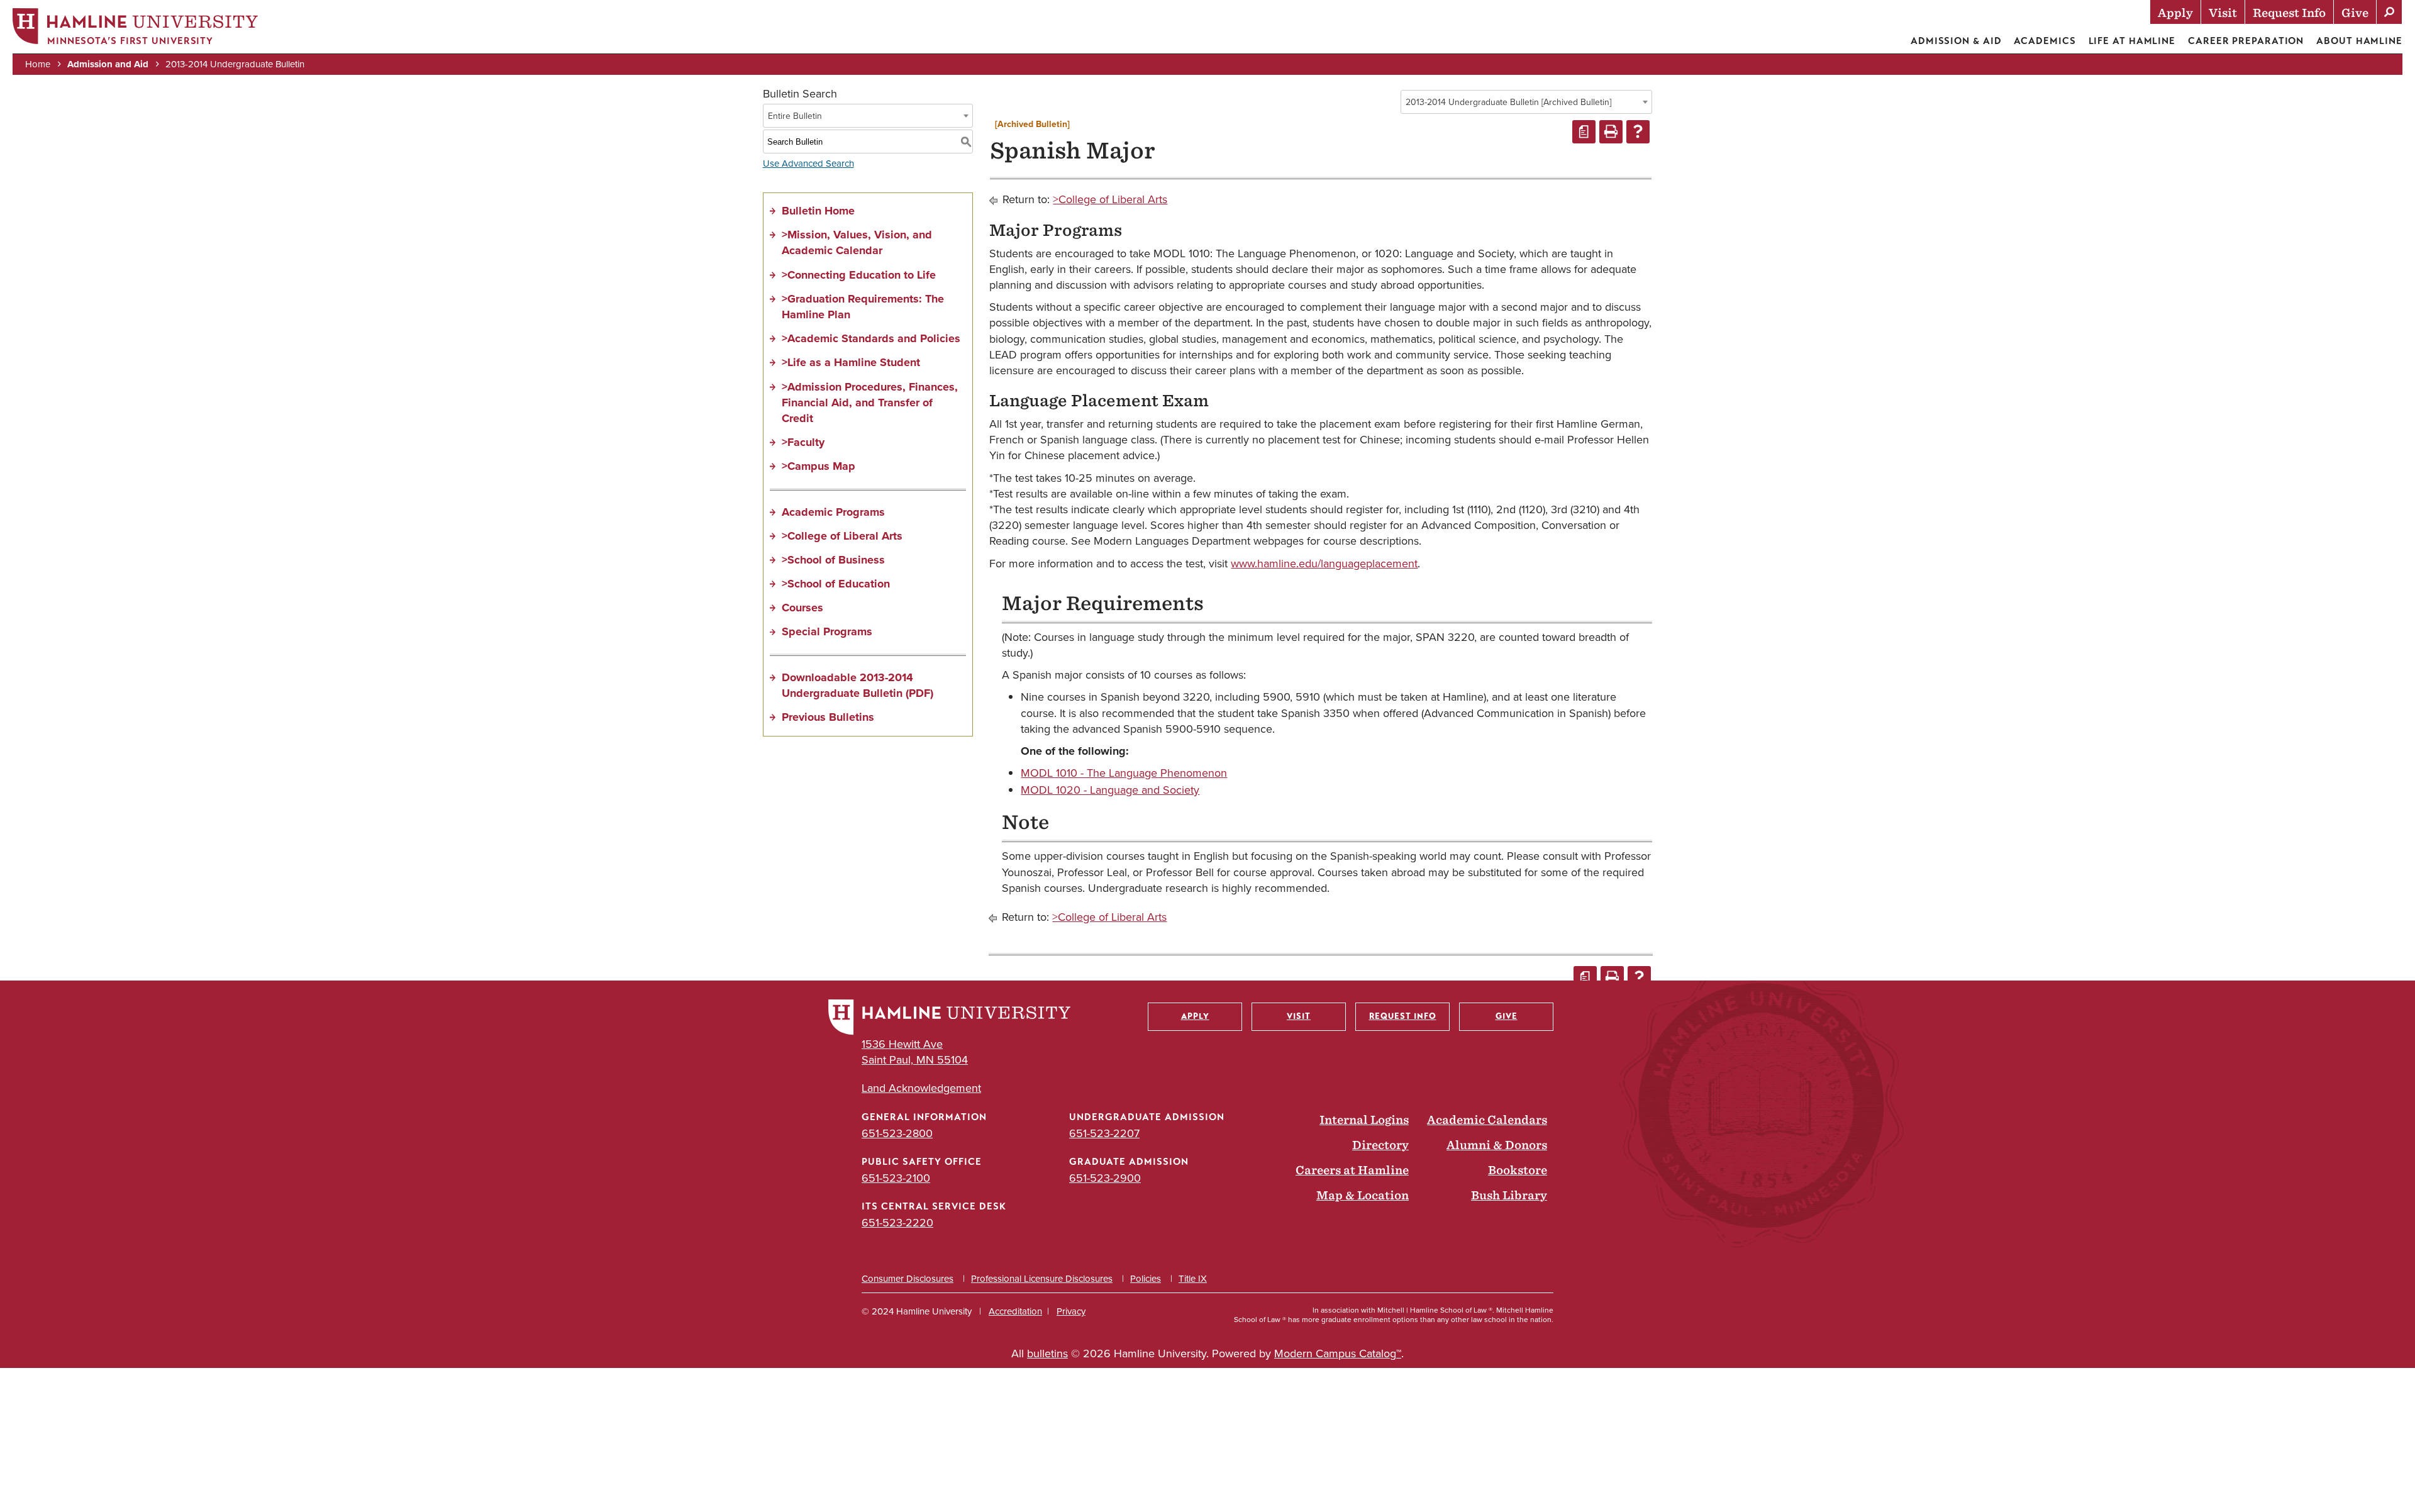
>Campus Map (819, 466)
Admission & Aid (1956, 41)
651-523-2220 (897, 1223)
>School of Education (836, 584)
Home (38, 64)
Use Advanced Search (808, 164)
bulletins (1047, 1354)
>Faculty (803, 442)
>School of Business (833, 560)
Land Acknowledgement (921, 1088)
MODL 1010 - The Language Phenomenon (1124, 773)
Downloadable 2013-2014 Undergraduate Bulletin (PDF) (858, 685)
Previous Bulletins (828, 717)
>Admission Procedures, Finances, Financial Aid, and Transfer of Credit (870, 403)
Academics (2045, 41)
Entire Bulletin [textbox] (795, 116)
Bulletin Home (818, 211)
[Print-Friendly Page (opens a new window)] (1611, 132)
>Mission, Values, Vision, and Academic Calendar (857, 242)
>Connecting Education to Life (859, 275)
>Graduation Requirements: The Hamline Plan (863, 307)
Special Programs (827, 631)
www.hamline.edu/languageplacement (1324, 564)
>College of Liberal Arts (842, 536)
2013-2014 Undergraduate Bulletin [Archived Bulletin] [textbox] (1508, 102)
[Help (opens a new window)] (1638, 132)
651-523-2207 (1104, 1133)
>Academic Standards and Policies (871, 338)
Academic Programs (833, 512)
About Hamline (2359, 41)
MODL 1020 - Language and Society (1110, 790)
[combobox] (1526, 102)
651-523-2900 (1105, 1178)
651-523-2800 (897, 1133)
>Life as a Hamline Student (851, 362)
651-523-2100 (896, 1178)
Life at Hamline (2132, 41)
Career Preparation (2246, 41)
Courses (802, 608)
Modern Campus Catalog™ (1338, 1354)
